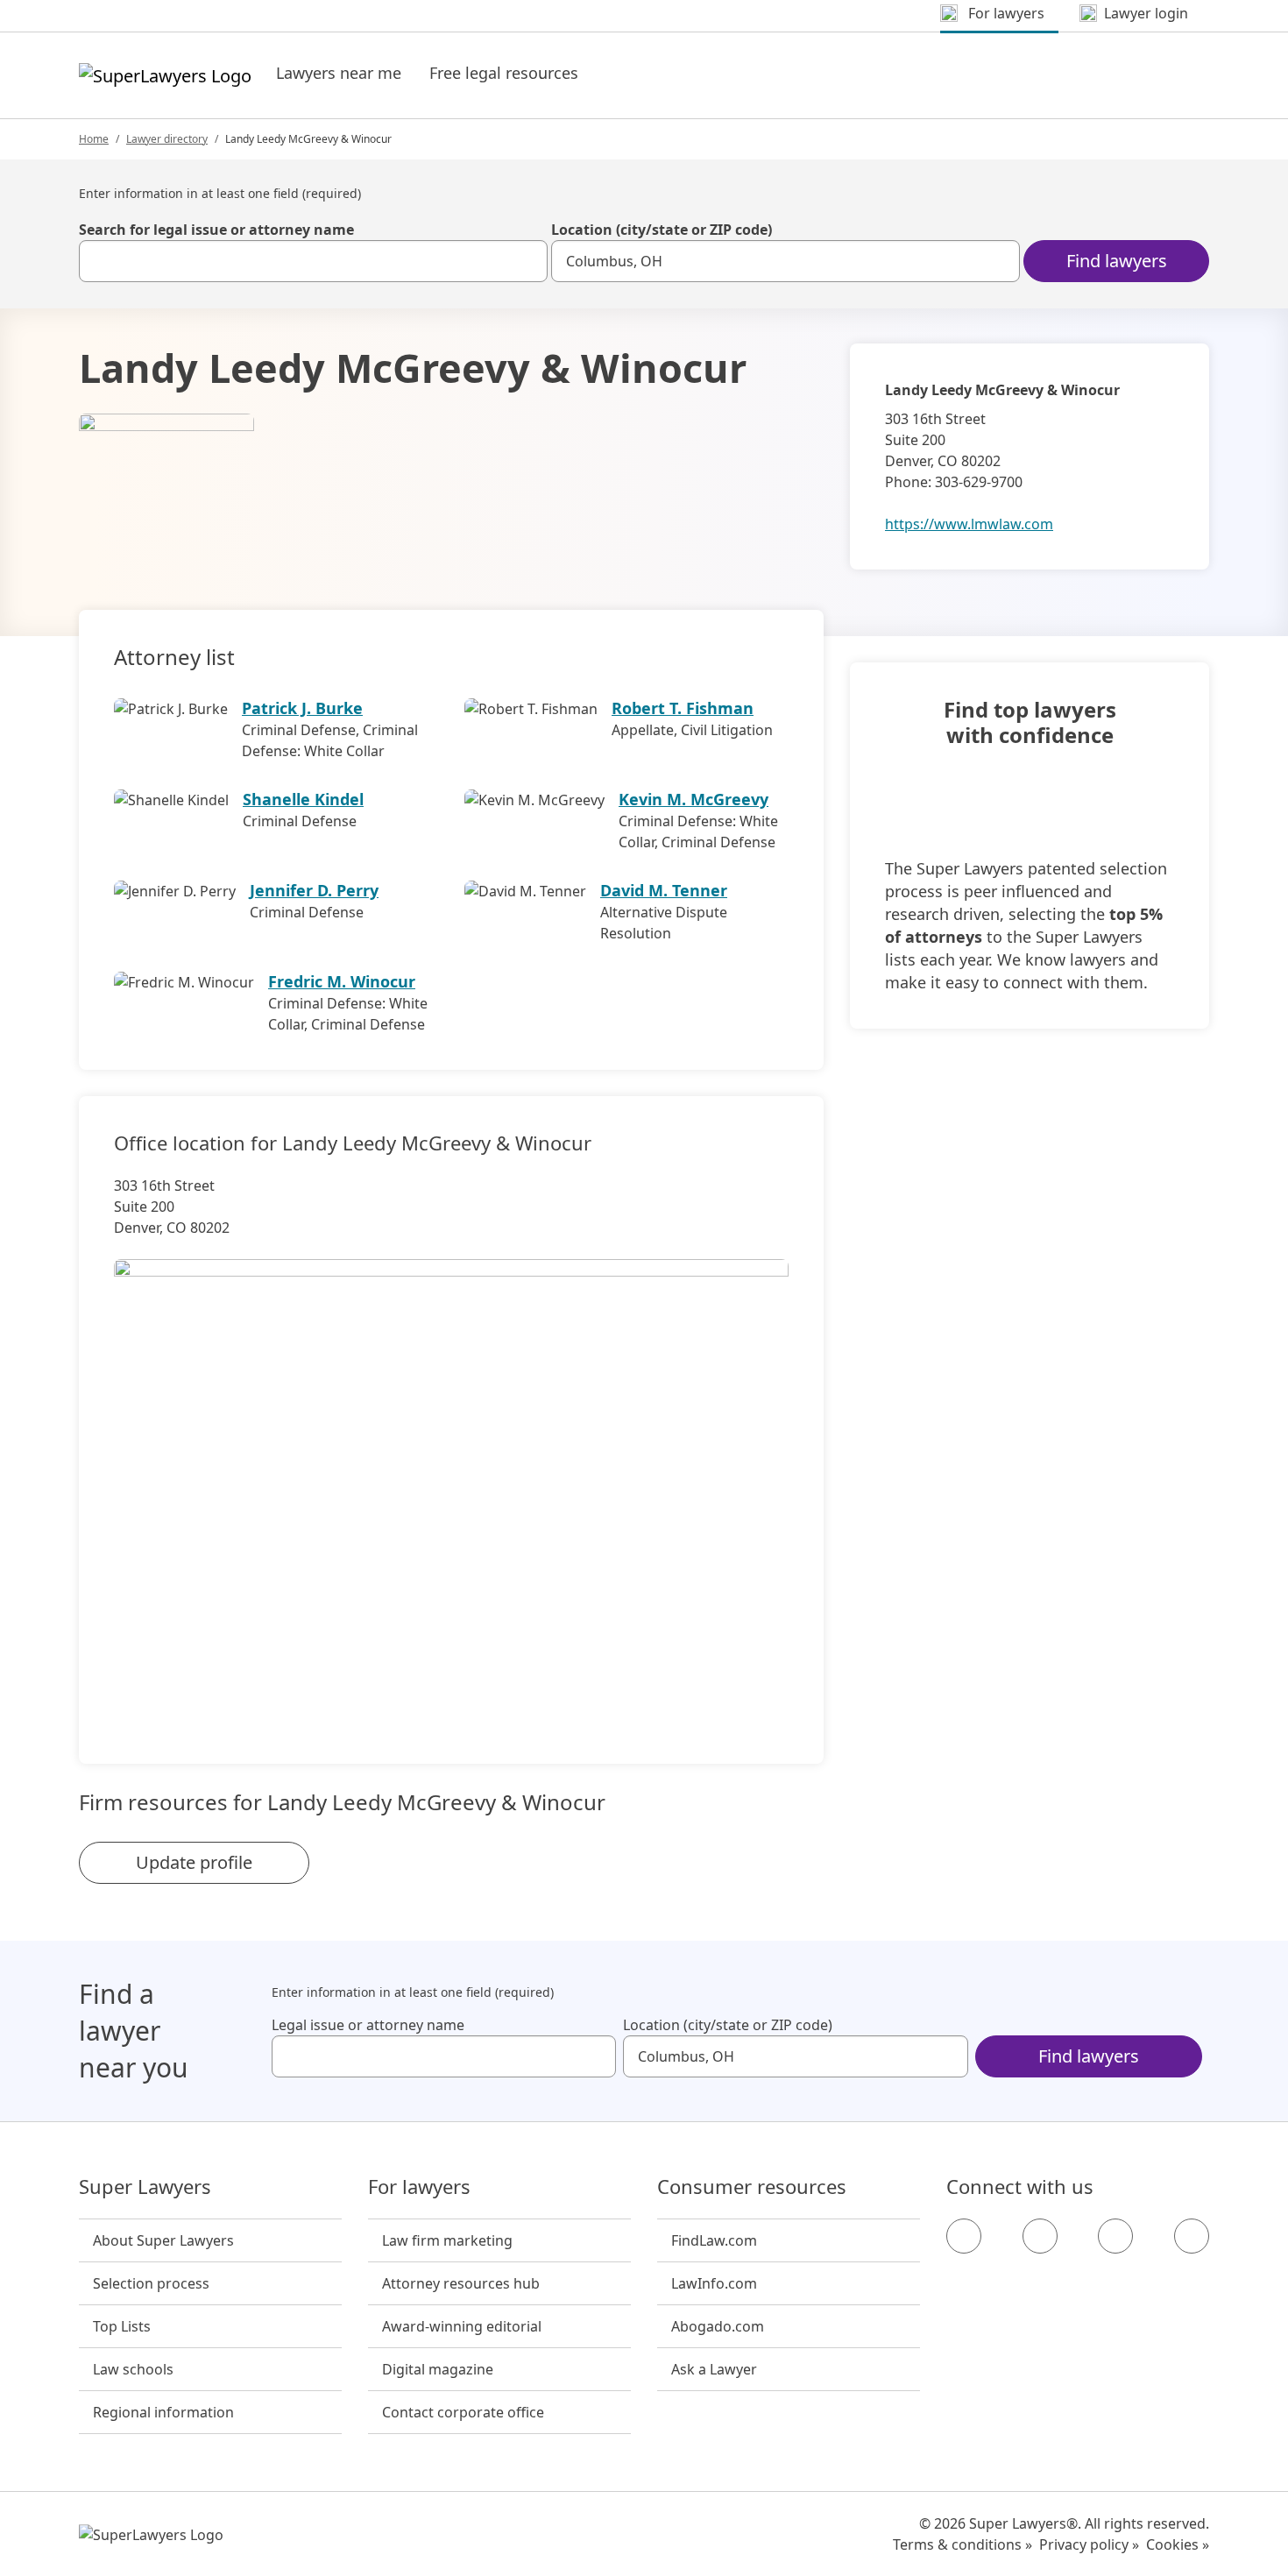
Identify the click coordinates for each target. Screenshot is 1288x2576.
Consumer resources (752, 2187)
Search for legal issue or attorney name (216, 230)
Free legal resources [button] (504, 73)
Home (94, 139)
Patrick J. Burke (302, 708)
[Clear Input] (527, 261)
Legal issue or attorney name (368, 2025)
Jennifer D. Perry (314, 890)
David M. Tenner (664, 890)
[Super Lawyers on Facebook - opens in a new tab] (964, 2236)
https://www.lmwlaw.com (969, 524)
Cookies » (1178, 2544)
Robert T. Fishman (683, 708)
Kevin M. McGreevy (694, 799)
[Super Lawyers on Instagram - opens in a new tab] (1040, 2236)
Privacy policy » (1089, 2544)
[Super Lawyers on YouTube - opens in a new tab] (1115, 2236)
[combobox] (313, 261)
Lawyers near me (339, 73)
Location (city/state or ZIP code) (662, 230)
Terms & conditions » (962, 2544)
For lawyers (419, 2187)
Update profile (194, 1862)
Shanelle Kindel (303, 799)
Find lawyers (1117, 261)
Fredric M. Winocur (342, 981)
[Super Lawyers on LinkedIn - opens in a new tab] (1192, 2236)
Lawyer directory (167, 139)
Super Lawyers (145, 2187)
